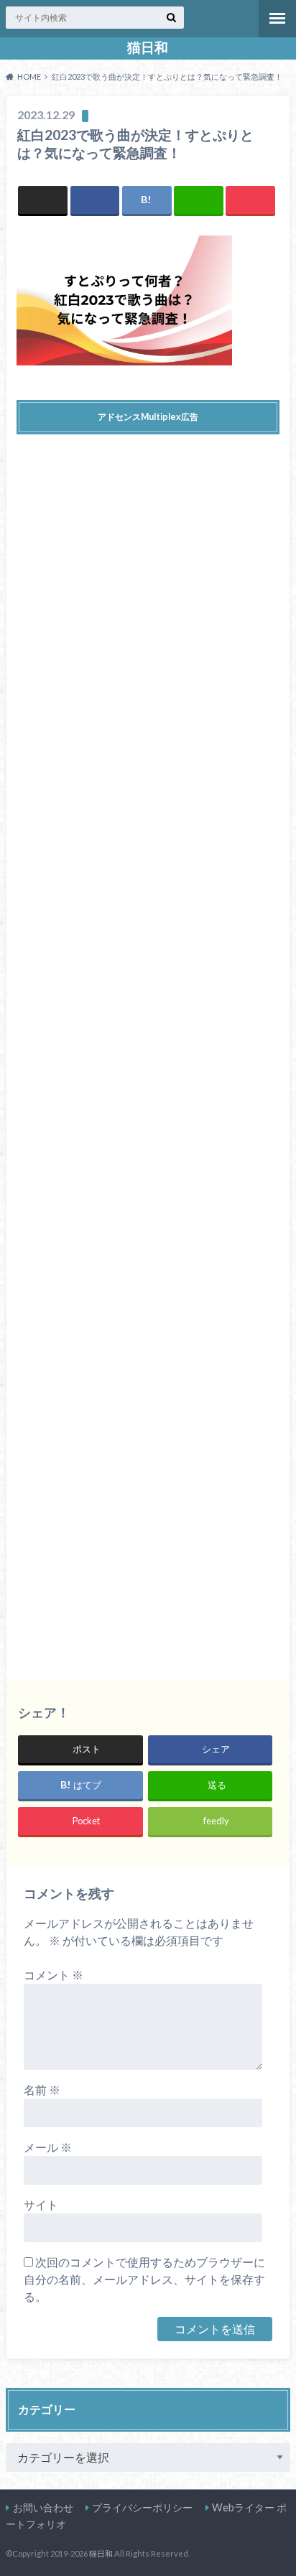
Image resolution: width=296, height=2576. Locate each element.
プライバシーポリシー (142, 2507)
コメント (54, 1975)
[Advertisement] (148, 1046)
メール (48, 2147)
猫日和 (148, 47)
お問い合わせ (43, 2507)
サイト (41, 2204)
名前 (42, 2090)
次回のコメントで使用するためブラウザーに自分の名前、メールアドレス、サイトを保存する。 (144, 2279)
